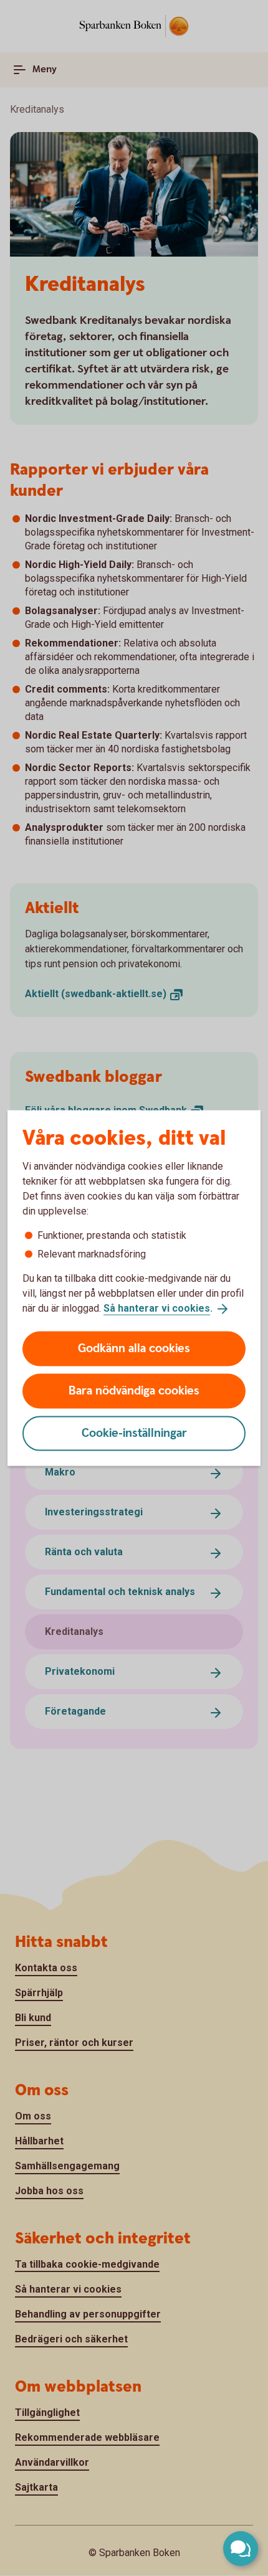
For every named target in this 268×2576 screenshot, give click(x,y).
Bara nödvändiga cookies (134, 1390)
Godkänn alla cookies (134, 1348)
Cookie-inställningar (134, 1433)
